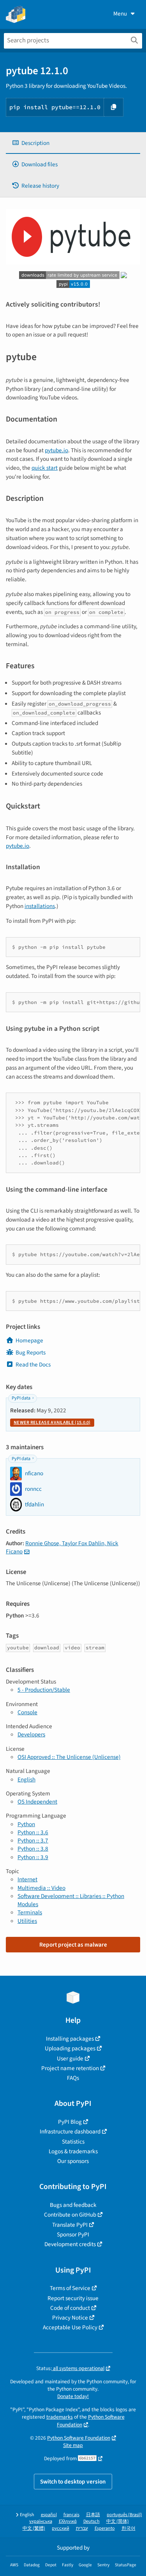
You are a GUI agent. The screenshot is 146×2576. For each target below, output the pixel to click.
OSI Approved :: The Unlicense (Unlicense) (69, 1757)
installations (40, 906)
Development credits (70, 2244)
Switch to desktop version (73, 2482)
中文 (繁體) (34, 2528)
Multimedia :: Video (41, 1888)
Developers (31, 1734)
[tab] (73, 143)
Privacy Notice (70, 2318)
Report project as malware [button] (73, 1945)
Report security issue (73, 2298)
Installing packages (70, 2039)
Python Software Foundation (79, 2438)
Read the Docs (33, 1365)
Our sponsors (73, 2161)
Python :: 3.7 (33, 1840)
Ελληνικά (68, 2521)
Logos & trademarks (73, 2151)
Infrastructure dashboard (70, 2132)
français (71, 2515)
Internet (27, 1879)
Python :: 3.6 (33, 1832)
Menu (120, 14)
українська (41, 2521)
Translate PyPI (70, 2225)
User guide (70, 2058)
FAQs (73, 2078)
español (49, 2515)
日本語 (93, 2515)
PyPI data (21, 1398)
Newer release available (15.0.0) (52, 1423)
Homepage (29, 1340)
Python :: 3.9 (33, 1857)
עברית (82, 2528)
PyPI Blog (70, 2122)
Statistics (73, 2142)
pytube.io (56, 450)
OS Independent (37, 1802)
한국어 (128, 2528)
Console (27, 1712)
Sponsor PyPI (73, 2234)
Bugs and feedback (73, 2205)
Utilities (27, 1921)
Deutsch (91, 2521)
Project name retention (70, 2068)
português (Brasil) (124, 2515)
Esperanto (105, 2528)
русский (61, 2528)
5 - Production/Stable (44, 1690)
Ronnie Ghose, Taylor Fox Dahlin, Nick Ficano (62, 1547)
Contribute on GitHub (70, 2215)
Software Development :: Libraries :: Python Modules (71, 1900)
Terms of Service (70, 2288)
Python (26, 1824)
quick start (45, 468)
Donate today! (73, 2396)
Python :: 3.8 (33, 1849)
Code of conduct (70, 2308)
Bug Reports (31, 1352)
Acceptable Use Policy (70, 2327)
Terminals (30, 1912)
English (26, 1779)
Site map (73, 2445)
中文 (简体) (118, 2521)
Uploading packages (70, 2048)
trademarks (60, 2417)
